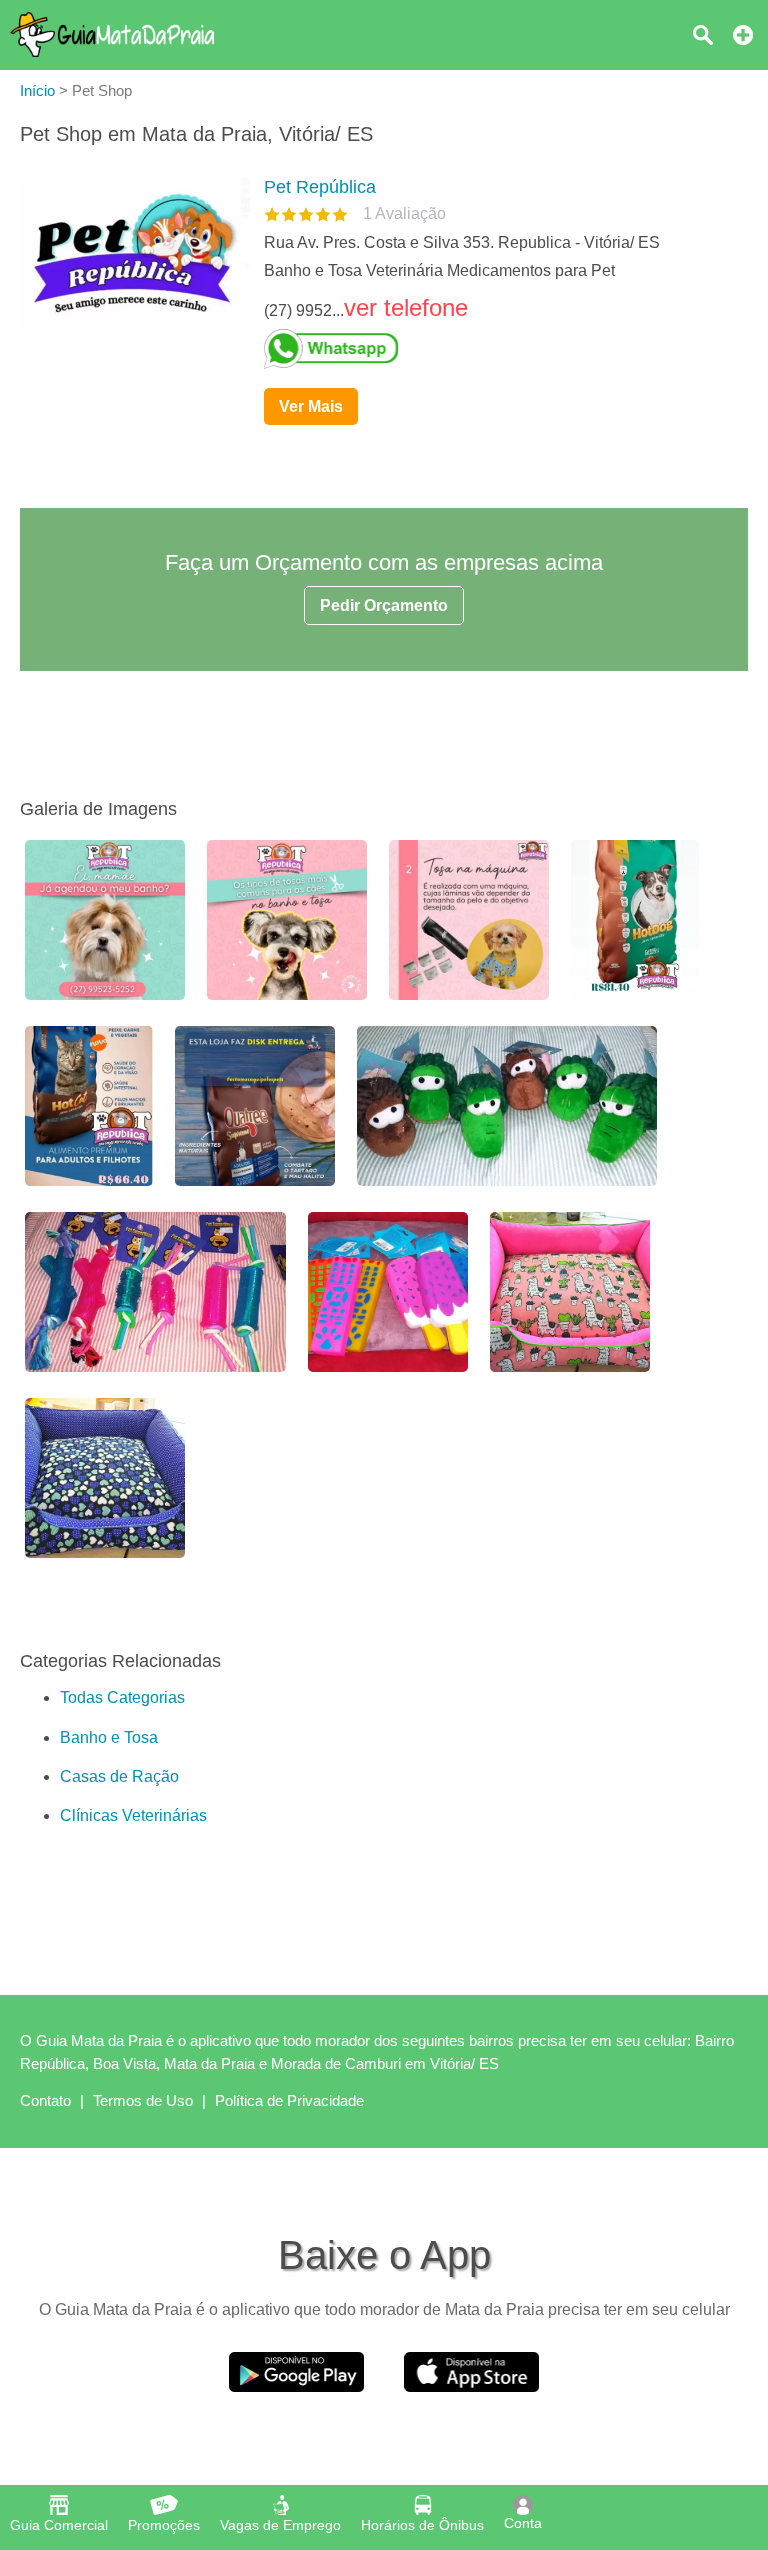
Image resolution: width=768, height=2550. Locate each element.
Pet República (320, 187)
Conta (523, 2523)
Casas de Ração (119, 1776)
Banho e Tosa (109, 1737)
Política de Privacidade (289, 2100)
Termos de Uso (143, 2100)
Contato (45, 2100)
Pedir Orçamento (384, 605)
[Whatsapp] (498, 349)
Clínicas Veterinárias (133, 1815)
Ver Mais (311, 406)
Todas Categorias (122, 1697)
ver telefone (406, 307)
